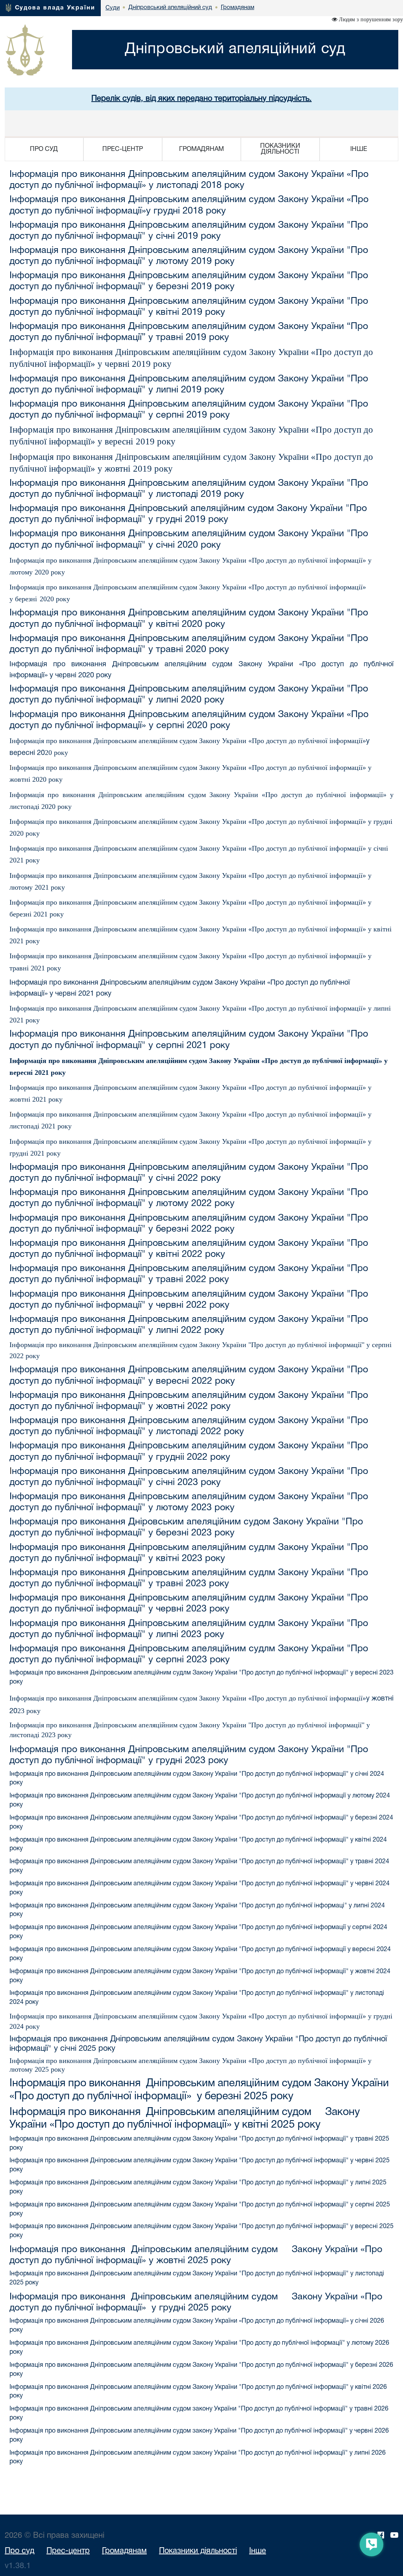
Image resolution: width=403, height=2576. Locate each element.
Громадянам (124, 2551)
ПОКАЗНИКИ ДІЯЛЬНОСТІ (280, 149)
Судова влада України (55, 8)
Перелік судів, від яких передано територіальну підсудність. (201, 99)
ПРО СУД (44, 149)
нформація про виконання (64, 457)
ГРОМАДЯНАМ (201, 149)
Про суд (19, 2551)
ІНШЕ (359, 149)
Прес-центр (68, 2551)
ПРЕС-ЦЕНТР (123, 149)
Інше (258, 2551)
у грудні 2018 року (186, 211)
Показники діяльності (198, 2551)
